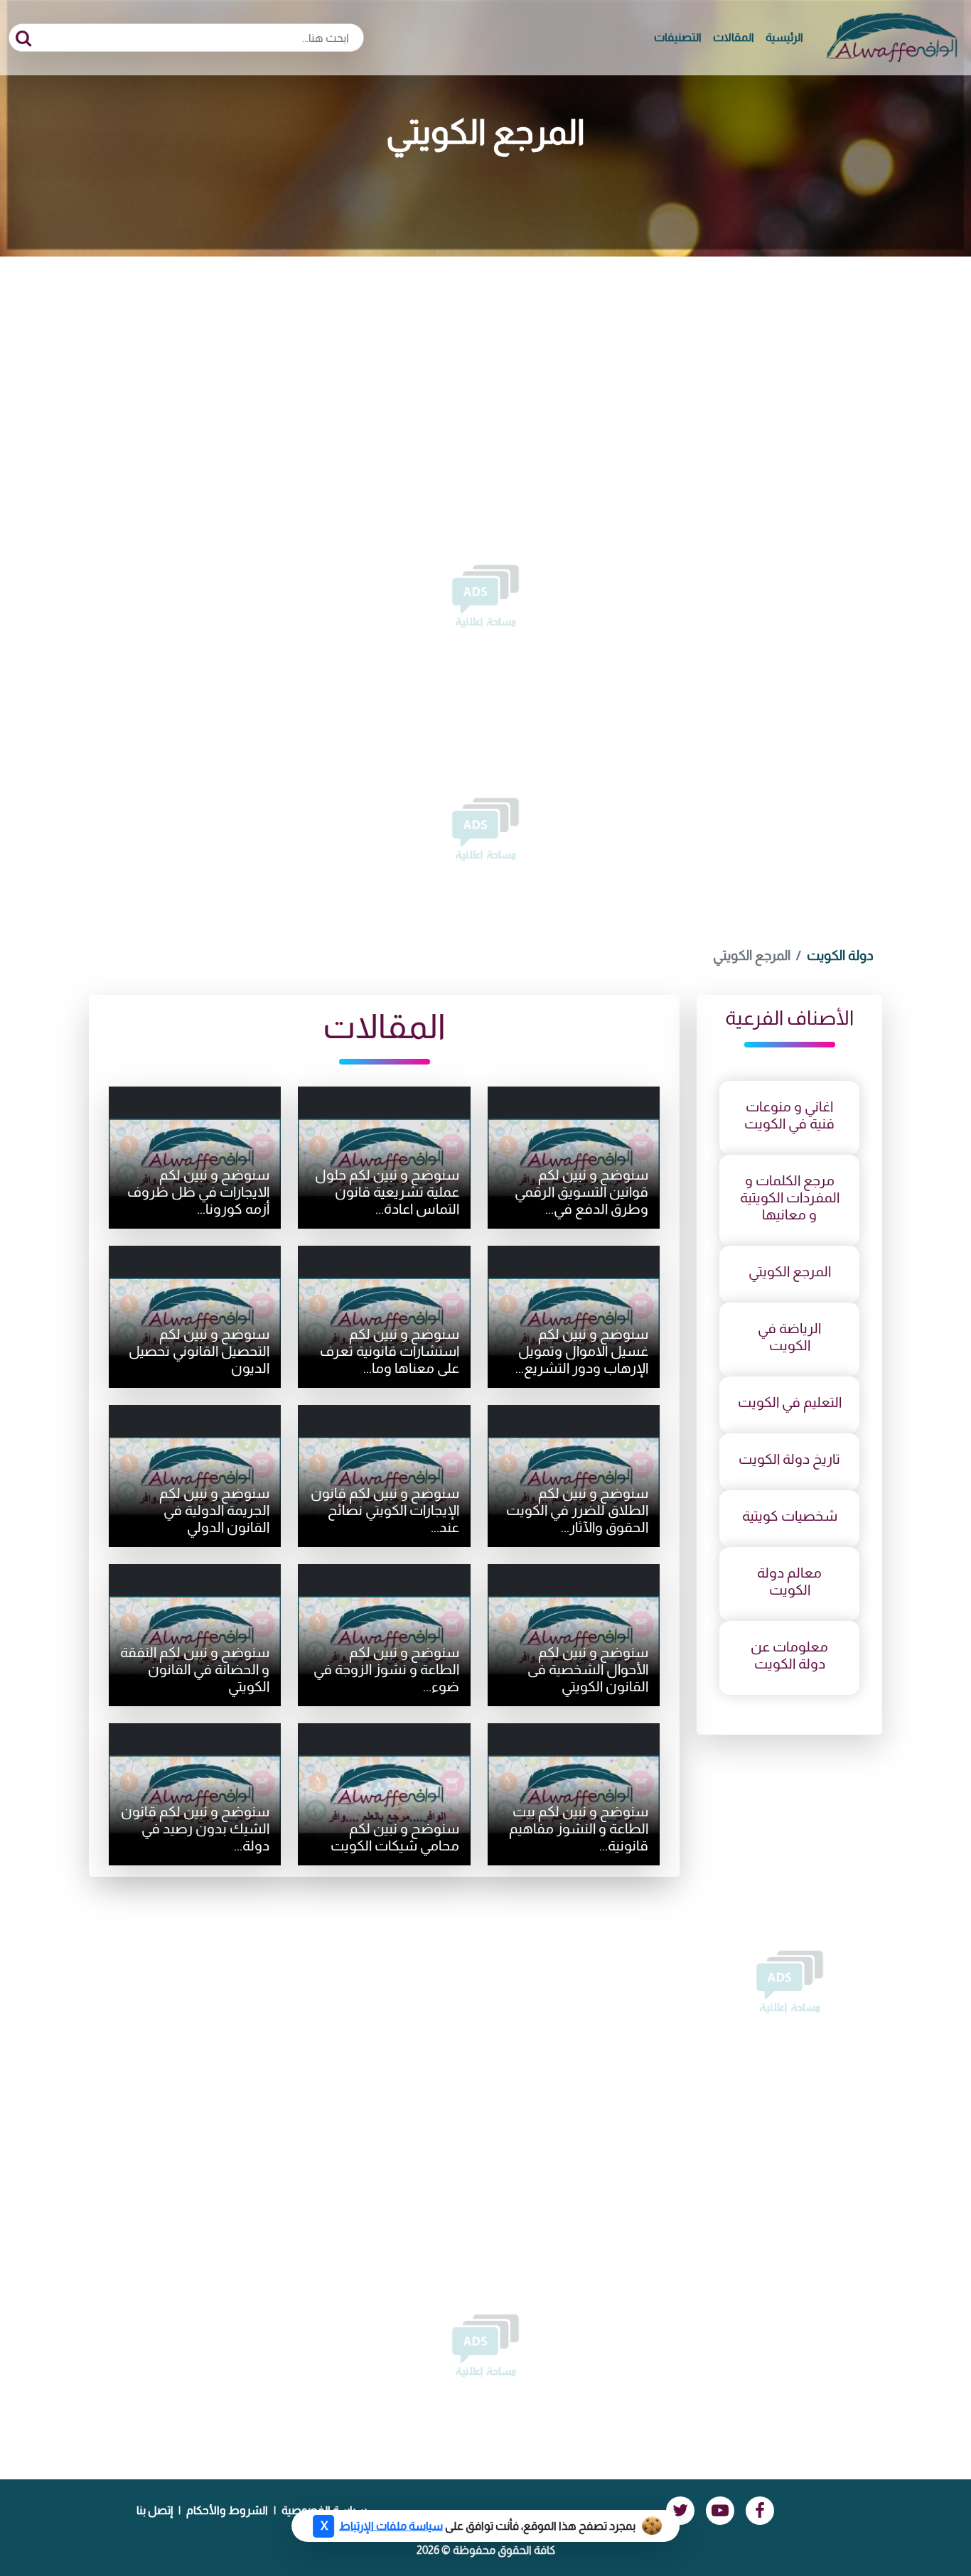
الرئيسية (784, 37)
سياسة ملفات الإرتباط (391, 2526)
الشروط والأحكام (227, 2510)
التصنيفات (678, 37)
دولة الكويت (840, 955)
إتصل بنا (155, 2510)
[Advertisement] (485, 363)
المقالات (734, 37)
